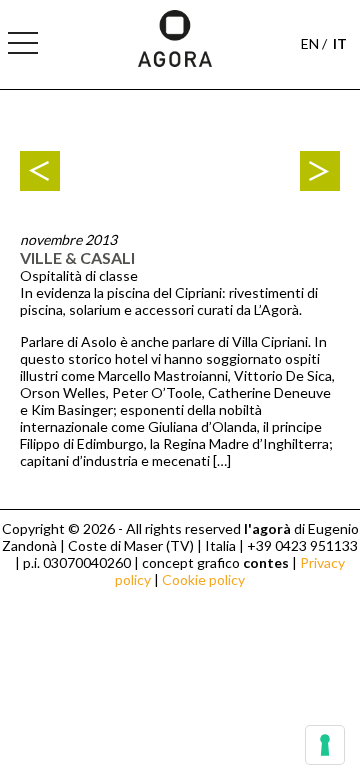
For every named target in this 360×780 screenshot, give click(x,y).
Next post (320, 171)
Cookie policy (203, 579)
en (310, 43)
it (340, 43)
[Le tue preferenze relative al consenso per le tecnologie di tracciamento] (325, 745)
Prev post (40, 171)
